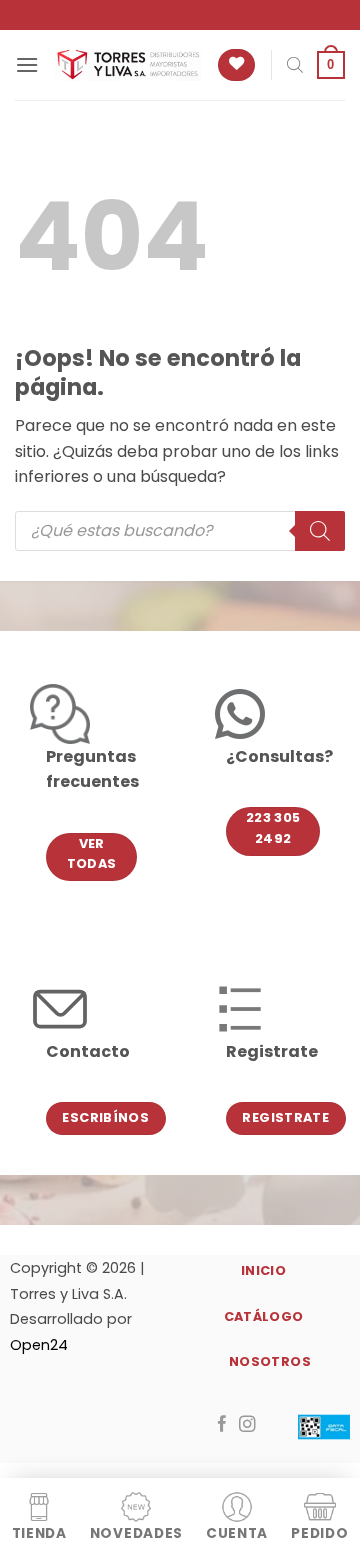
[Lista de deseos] (236, 65)
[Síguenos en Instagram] (247, 1425)
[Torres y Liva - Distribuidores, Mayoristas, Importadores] (127, 65)
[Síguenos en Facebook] (222, 1425)
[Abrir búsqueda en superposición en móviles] (295, 65)
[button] (27, 64)
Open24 (39, 1345)
